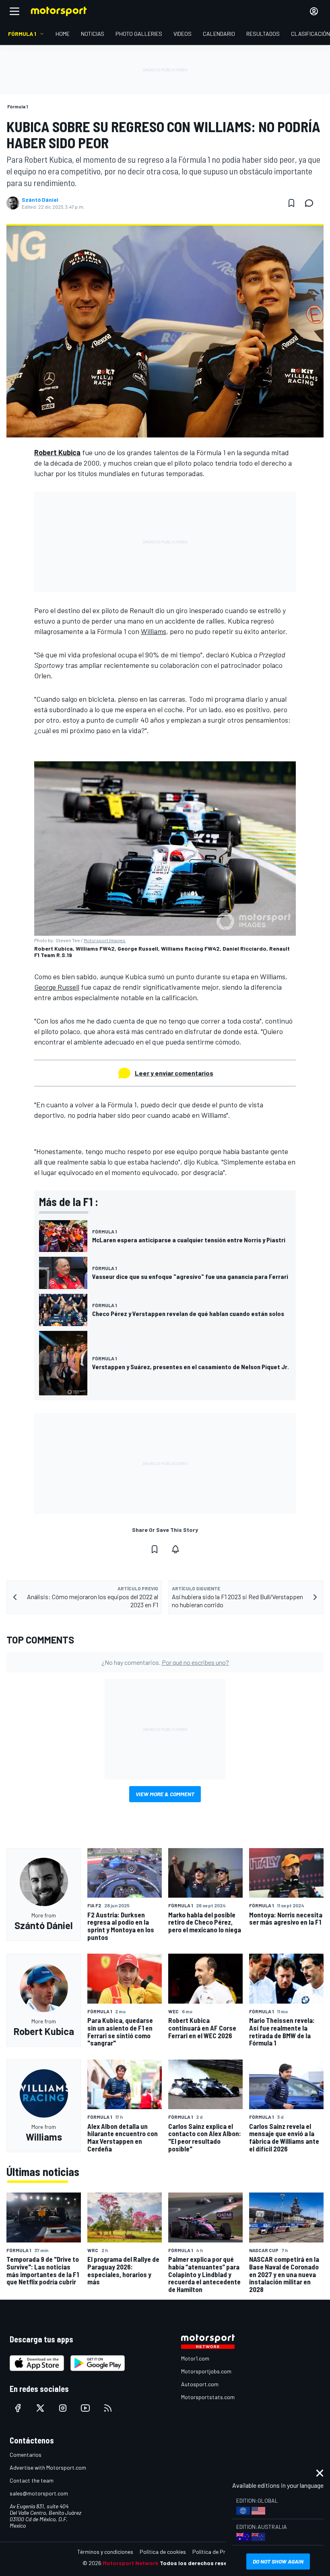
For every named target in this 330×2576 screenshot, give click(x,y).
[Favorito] (291, 203)
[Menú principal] (14, 11)
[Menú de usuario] (314, 11)
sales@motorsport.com (39, 2493)
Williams (154, 631)
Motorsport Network (131, 2563)
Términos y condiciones (105, 2552)
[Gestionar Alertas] (175, 1549)
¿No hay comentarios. (165, 1662)
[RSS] (108, 2408)
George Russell (57, 987)
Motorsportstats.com (208, 2397)
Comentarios (26, 2455)
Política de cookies (163, 2552)
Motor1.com (195, 2358)
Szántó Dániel (40, 200)
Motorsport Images (105, 940)
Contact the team (32, 2480)
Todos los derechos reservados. (204, 2563)
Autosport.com (200, 2384)
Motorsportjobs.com (206, 2371)
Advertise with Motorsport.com (48, 2467)
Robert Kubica (57, 452)
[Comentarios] (311, 203)
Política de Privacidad (219, 2552)
